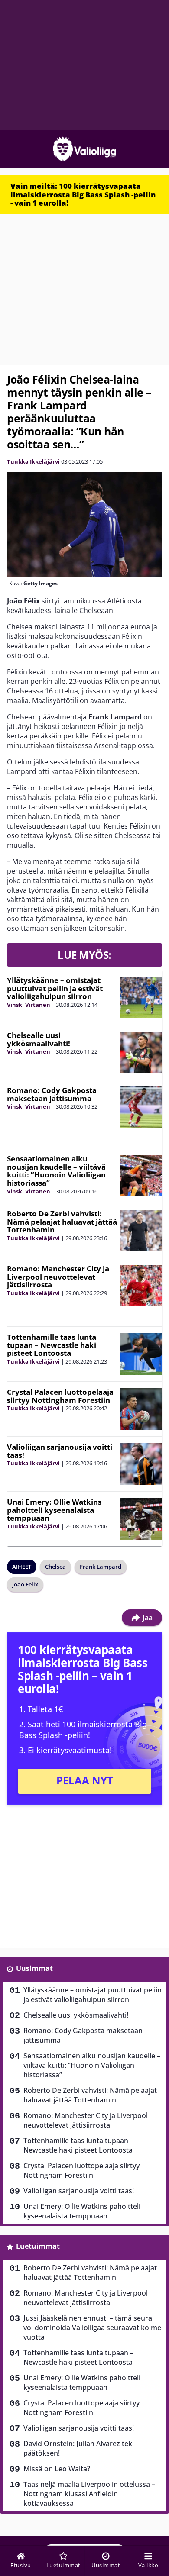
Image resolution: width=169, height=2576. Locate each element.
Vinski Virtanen (29, 1005)
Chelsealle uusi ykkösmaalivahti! (39, 1039)
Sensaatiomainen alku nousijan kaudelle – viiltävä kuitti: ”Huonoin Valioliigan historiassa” (56, 1171)
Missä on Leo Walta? (57, 2469)
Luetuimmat (38, 2246)
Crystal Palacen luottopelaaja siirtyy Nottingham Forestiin (60, 1396)
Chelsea (55, 1567)
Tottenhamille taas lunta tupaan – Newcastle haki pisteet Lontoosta (52, 1345)
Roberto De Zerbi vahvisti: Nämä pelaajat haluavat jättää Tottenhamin (62, 1222)
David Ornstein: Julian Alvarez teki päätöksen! (79, 2448)
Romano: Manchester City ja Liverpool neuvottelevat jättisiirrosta (58, 1277)
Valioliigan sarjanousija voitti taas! (60, 1451)
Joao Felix (25, 1584)
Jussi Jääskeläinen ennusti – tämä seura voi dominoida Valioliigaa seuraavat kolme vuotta (92, 2328)
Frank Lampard (101, 1567)
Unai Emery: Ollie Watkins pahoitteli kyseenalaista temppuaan (54, 1510)
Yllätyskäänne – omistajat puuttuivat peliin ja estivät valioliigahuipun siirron (55, 988)
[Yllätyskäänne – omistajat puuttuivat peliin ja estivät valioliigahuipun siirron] (141, 997)
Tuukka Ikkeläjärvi (33, 461)
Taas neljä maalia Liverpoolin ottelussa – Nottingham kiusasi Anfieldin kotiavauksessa (89, 2494)
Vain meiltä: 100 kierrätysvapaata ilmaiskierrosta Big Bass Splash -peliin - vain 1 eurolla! (83, 194)
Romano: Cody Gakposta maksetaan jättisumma (52, 1094)
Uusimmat (34, 1968)
